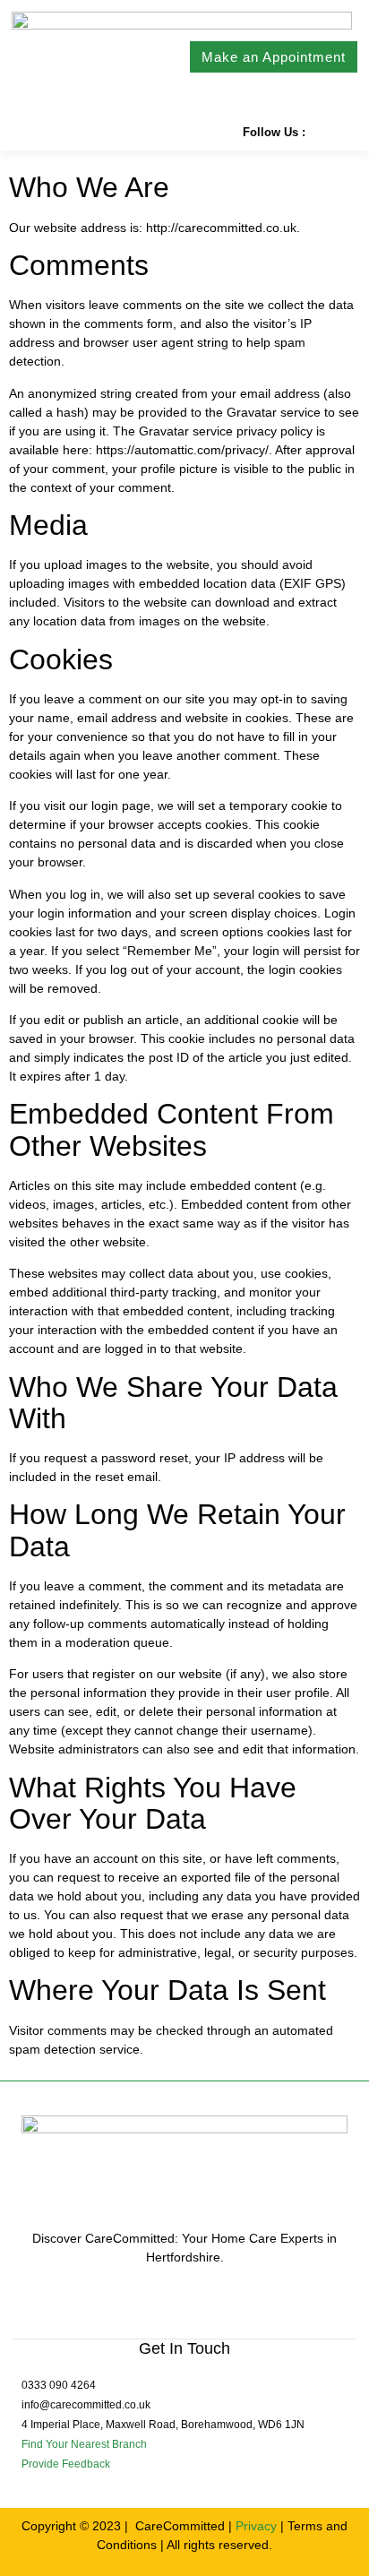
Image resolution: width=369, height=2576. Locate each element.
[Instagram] (346, 132)
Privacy (256, 2526)
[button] (21, 132)
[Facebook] (321, 132)
